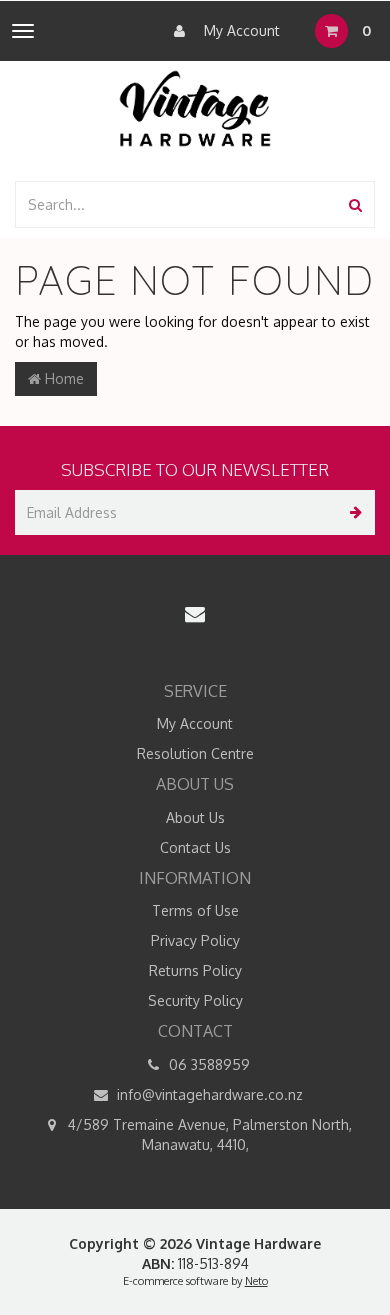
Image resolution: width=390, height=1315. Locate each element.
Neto (256, 1281)
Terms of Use (195, 910)
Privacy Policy (195, 940)
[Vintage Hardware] (195, 107)
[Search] (355, 204)
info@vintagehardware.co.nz (208, 1094)
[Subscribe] (352, 512)
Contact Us (195, 847)
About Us (195, 817)
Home (62, 378)
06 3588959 (207, 1064)
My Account (240, 30)
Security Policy (195, 1000)
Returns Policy (195, 970)
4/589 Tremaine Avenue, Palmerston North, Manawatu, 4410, (208, 1134)
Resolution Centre (195, 753)
